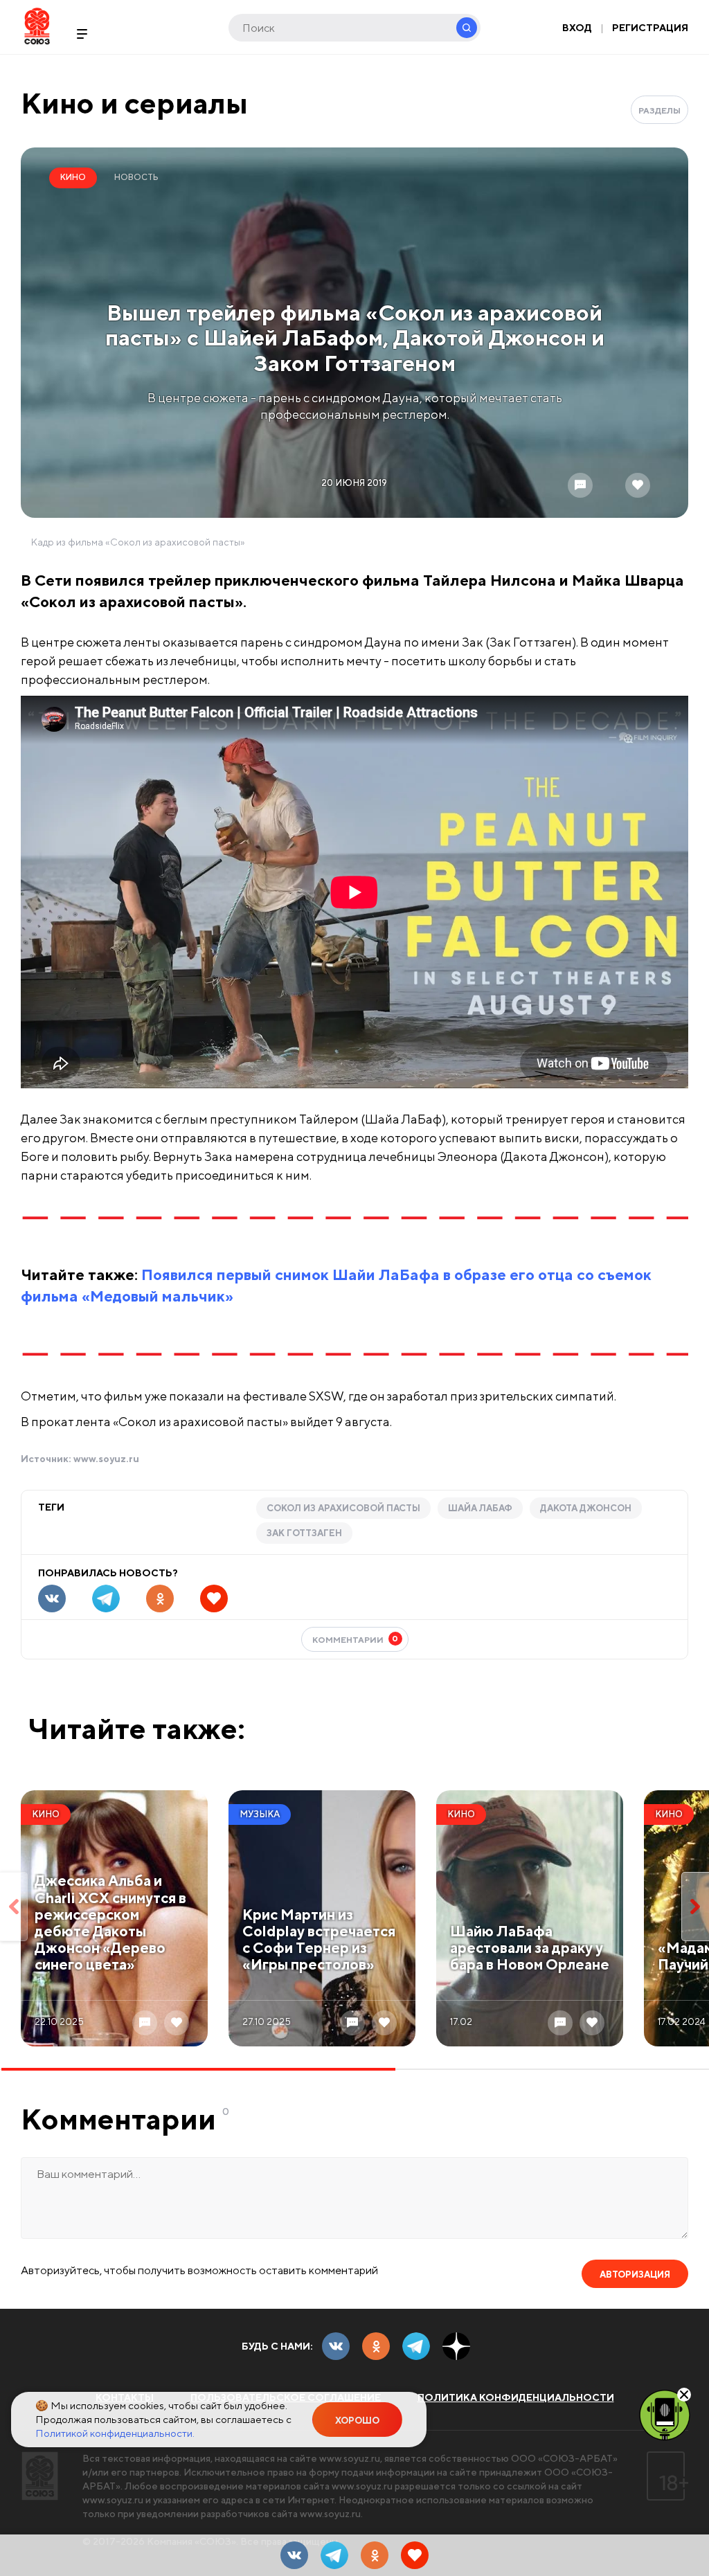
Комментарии (356, 1639)
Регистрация (650, 28)
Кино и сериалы (134, 103)
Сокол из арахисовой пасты (343, 1508)
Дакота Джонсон (586, 1508)
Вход (577, 28)
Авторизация (635, 2275)
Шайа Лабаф (480, 1508)
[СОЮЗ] (40, 2476)
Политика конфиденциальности (516, 2397)
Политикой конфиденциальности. (115, 2433)
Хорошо (357, 2421)
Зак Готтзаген (304, 1533)
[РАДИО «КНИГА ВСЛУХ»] (665, 2414)
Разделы (659, 110)
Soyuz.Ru (37, 26)
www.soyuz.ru (106, 1459)
